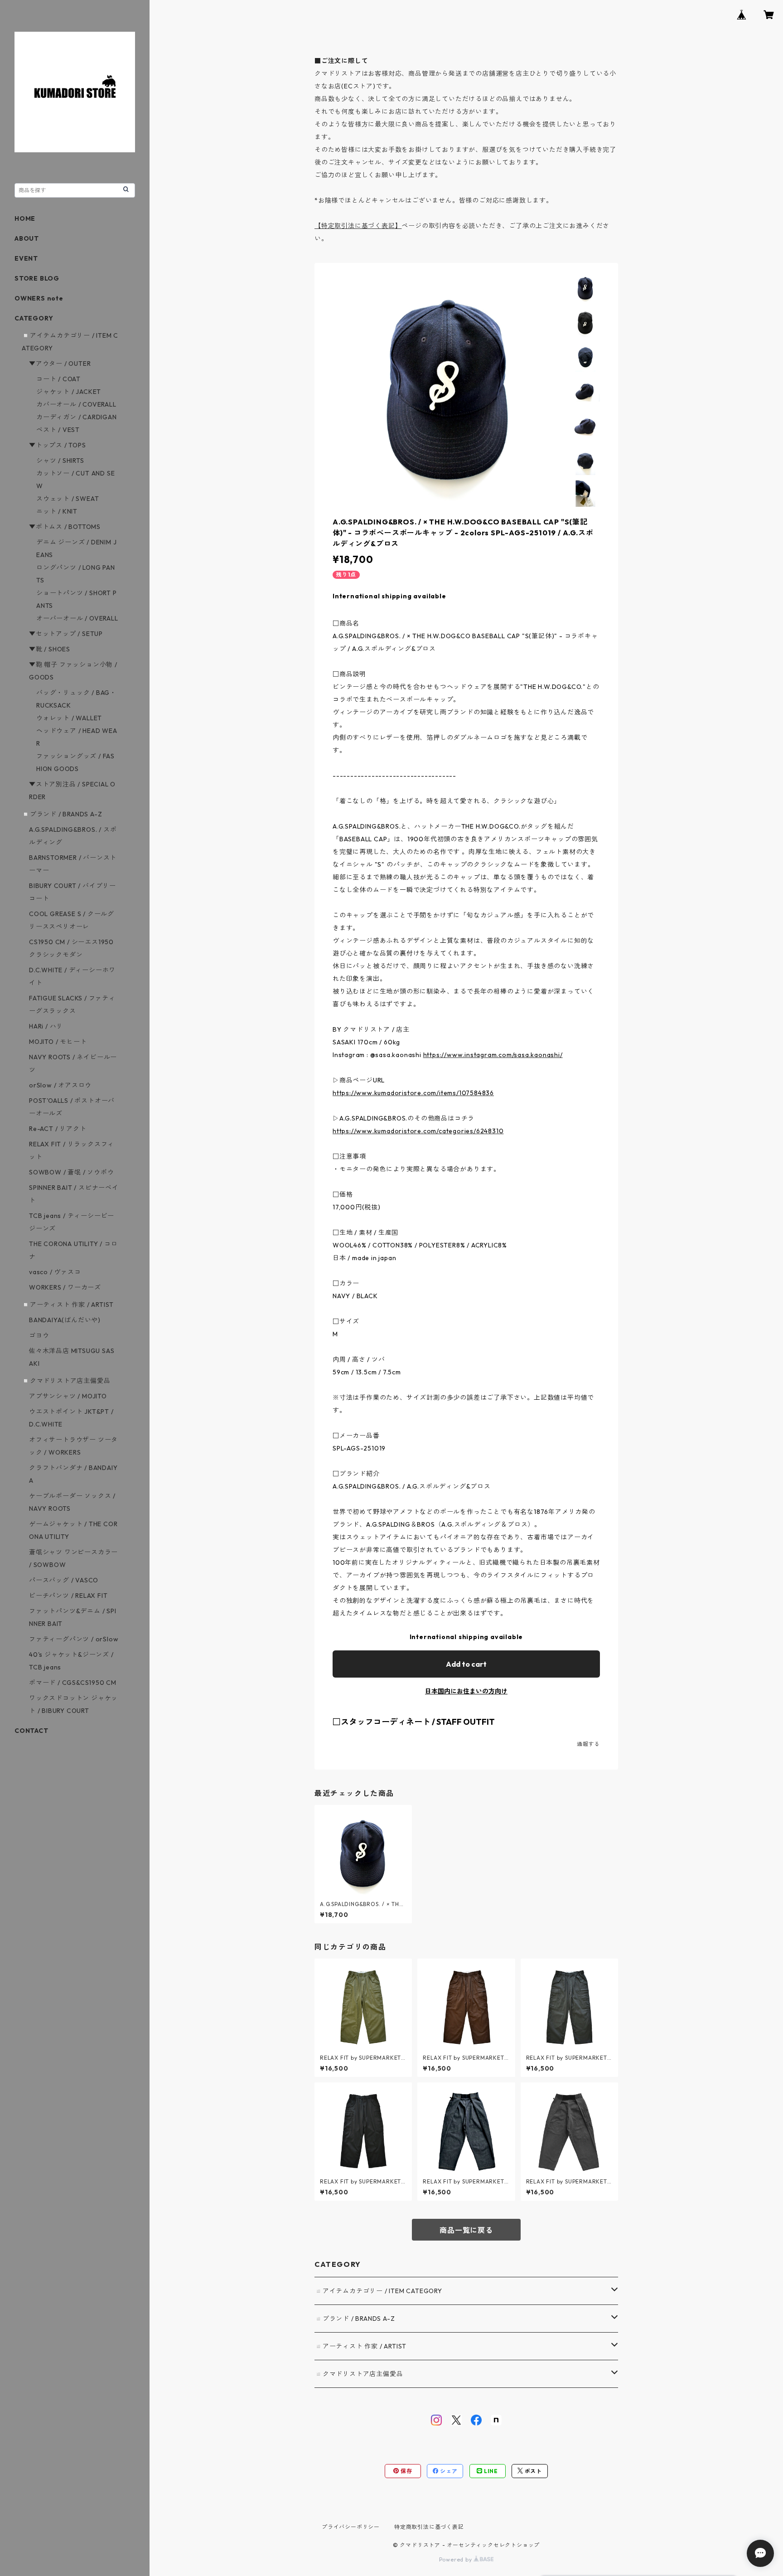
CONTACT (31, 1731)
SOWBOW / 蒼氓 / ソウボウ (71, 1172)
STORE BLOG (37, 278)
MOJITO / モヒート (58, 1042)
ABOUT (27, 238)
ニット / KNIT (57, 511)
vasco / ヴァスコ (55, 1272)
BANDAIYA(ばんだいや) (65, 1320)
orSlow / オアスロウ (60, 1085)
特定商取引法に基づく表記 (429, 2527)
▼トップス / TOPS (58, 445)
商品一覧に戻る (466, 2230)
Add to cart (466, 1664)
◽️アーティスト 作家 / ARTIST (360, 2346)
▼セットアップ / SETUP (66, 634)
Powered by (457, 2559)
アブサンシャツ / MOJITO (68, 1396)
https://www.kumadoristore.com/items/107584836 (413, 1093)
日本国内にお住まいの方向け (466, 1691)
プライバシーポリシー (351, 2527)
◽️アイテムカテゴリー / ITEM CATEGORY (378, 2291)
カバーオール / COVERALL (76, 404)
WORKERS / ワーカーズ (65, 1287)
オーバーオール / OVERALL (77, 618)
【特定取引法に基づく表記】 (358, 226)
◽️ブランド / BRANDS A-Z (355, 2319)
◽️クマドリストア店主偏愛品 (359, 2374)
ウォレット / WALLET (69, 718)
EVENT (26, 258)
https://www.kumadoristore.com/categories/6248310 (418, 1131)
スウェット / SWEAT (68, 499)
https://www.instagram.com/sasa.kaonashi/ (493, 1055)
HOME (25, 218)
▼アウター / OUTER (60, 364)
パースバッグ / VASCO (64, 1580)
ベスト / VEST (58, 430)
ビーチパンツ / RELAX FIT (68, 1596)
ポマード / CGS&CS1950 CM (73, 1683)
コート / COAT (58, 379)
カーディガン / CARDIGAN (77, 417)
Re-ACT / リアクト (58, 1129)
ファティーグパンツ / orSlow (74, 1639)
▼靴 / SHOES (50, 649)
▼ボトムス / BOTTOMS (65, 527)
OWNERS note (39, 298)
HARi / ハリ (46, 1026)
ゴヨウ (39, 1335)
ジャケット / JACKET (69, 392)
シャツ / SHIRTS (60, 461)
